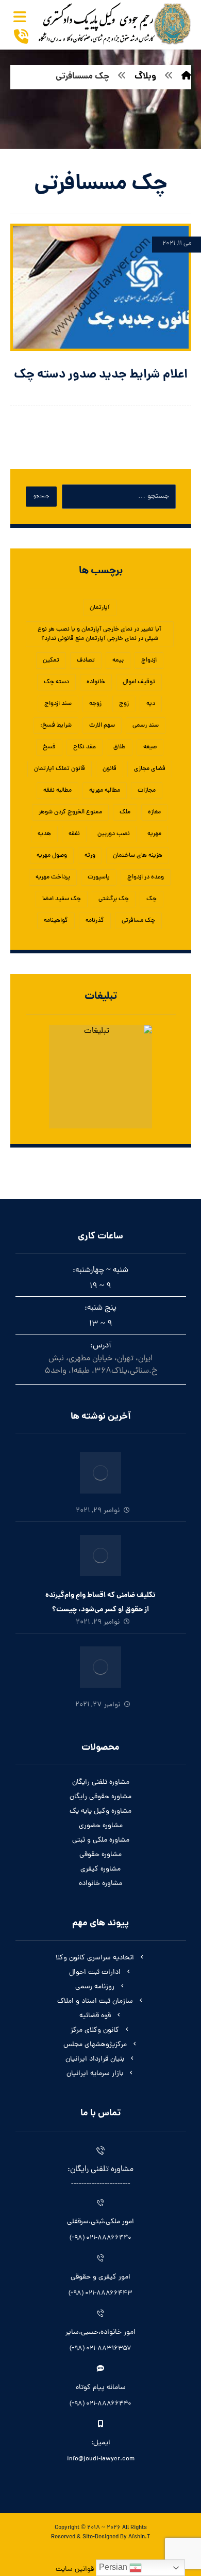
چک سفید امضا (62, 899)
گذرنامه (95, 921)
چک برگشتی (114, 899)
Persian (114, 2567)
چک (152, 899)
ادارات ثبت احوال (95, 1973)
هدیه (44, 834)
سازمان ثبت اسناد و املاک (95, 2001)
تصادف (86, 661)
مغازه (154, 812)
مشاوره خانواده (100, 1884)
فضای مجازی (150, 769)
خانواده (96, 682)
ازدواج (149, 661)
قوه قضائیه (95, 2016)
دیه (151, 704)
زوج (124, 704)
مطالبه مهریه (105, 791)
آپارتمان (100, 608)
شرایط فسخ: (56, 726)
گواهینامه (56, 921)
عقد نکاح (85, 747)
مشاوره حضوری (101, 1826)
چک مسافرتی (138, 921)
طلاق (120, 747)
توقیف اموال (139, 682)
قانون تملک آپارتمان (60, 769)
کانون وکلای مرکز (95, 2030)
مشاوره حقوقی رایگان (100, 1797)
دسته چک (56, 682)
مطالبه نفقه (57, 791)
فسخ (49, 747)
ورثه (90, 856)
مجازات (147, 791)
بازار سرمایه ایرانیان (95, 2074)
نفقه (74, 834)
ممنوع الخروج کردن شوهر (70, 812)
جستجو (41, 497)
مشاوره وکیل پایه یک (100, 1811)
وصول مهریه (52, 856)
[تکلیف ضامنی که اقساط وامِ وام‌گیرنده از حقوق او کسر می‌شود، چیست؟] (100, 1556)
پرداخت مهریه (53, 877)
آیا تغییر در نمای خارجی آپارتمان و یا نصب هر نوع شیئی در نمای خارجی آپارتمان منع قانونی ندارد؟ (99, 634)
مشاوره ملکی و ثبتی (101, 1840)
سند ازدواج (58, 704)
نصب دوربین (114, 834)
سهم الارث (102, 726)
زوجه (95, 704)
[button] (20, 17)
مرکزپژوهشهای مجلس (95, 2045)
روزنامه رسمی (95, 1987)
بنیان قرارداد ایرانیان (95, 2059)
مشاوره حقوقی (100, 1855)
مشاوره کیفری (100, 1869)
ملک (125, 812)
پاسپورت (99, 877)
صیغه (150, 747)
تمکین (51, 661)
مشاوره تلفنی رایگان (101, 1782)
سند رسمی (146, 726)
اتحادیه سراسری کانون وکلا (95, 1958)
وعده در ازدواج (146, 877)
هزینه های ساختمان (138, 856)
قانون (110, 769)
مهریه (154, 834)
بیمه (118, 661)
